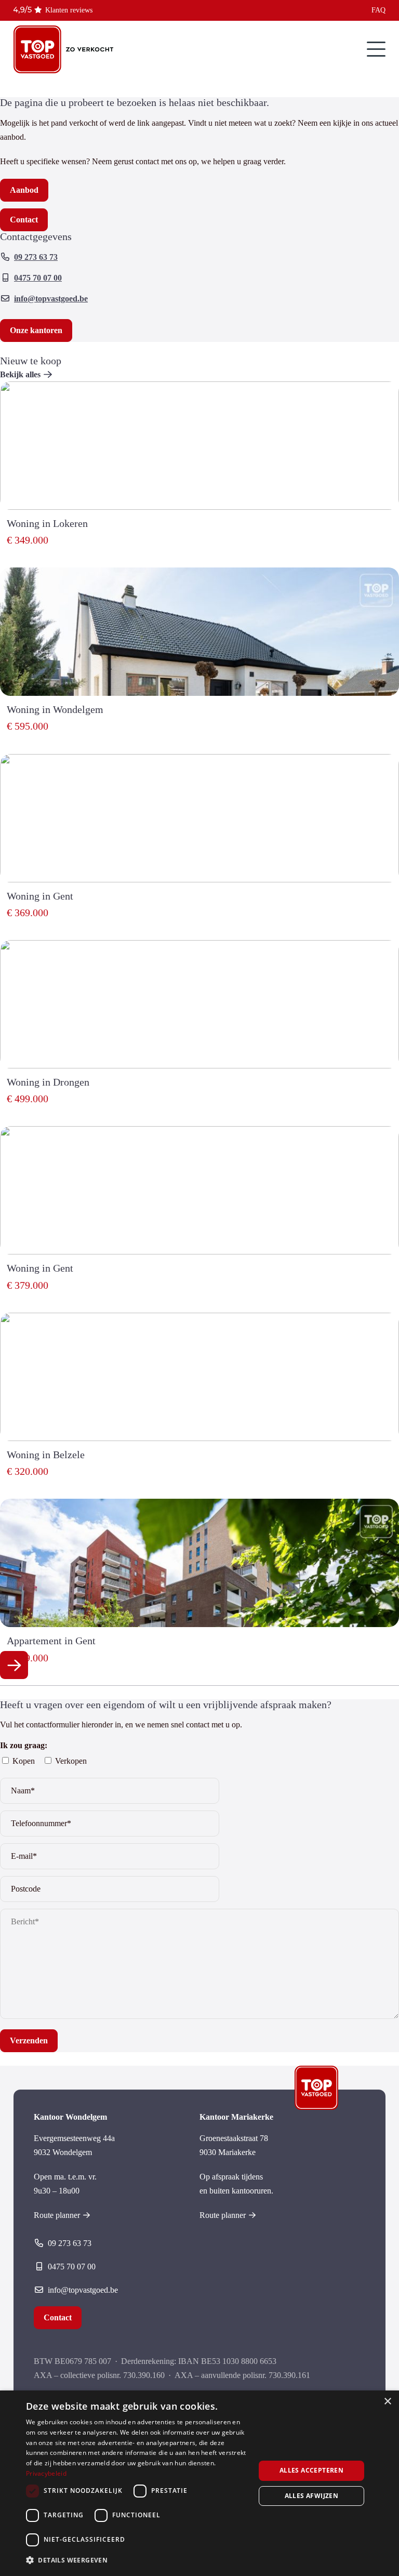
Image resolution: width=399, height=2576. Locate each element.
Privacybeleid (46, 2473)
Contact (58, 2317)
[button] (137, 2560)
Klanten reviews (69, 10)
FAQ (378, 10)
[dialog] (199, 2483)
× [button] (387, 2402)
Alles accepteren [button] (311, 2470)
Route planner (57, 2215)
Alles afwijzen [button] (312, 2496)
